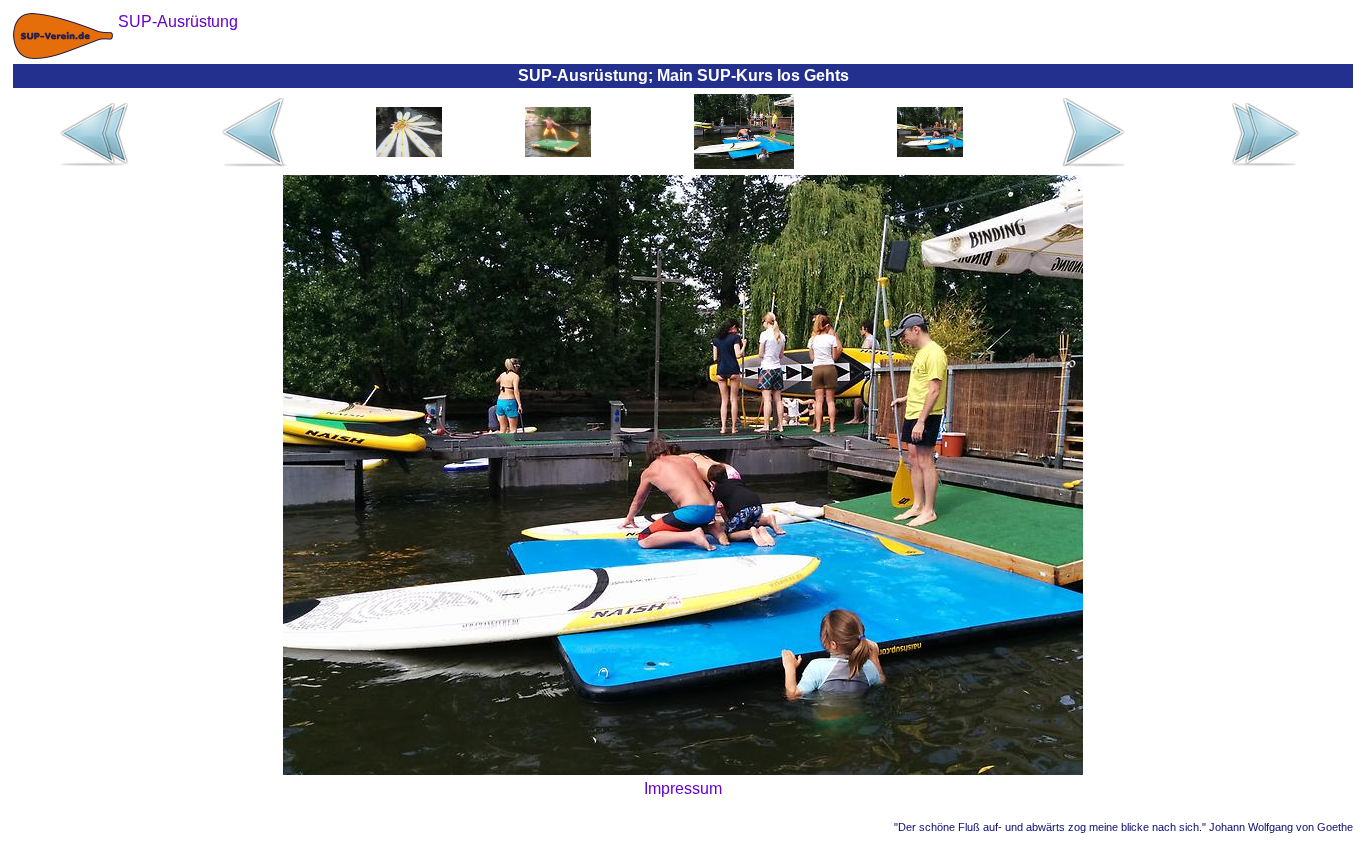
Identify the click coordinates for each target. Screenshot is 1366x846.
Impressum (683, 788)
